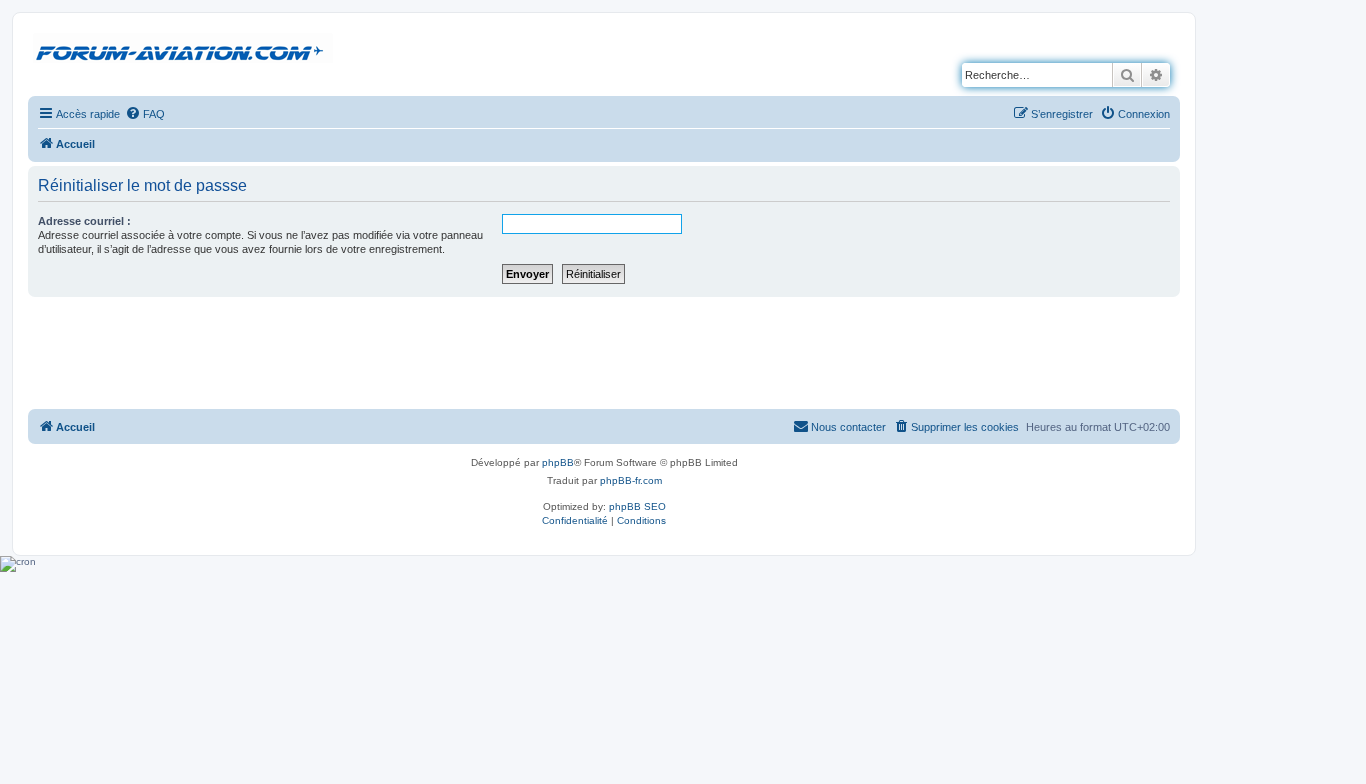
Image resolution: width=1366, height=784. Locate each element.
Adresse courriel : (84, 221)
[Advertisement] (604, 352)
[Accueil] (183, 49)
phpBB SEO (637, 506)
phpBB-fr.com (631, 480)
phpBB (558, 462)
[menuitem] (145, 114)
